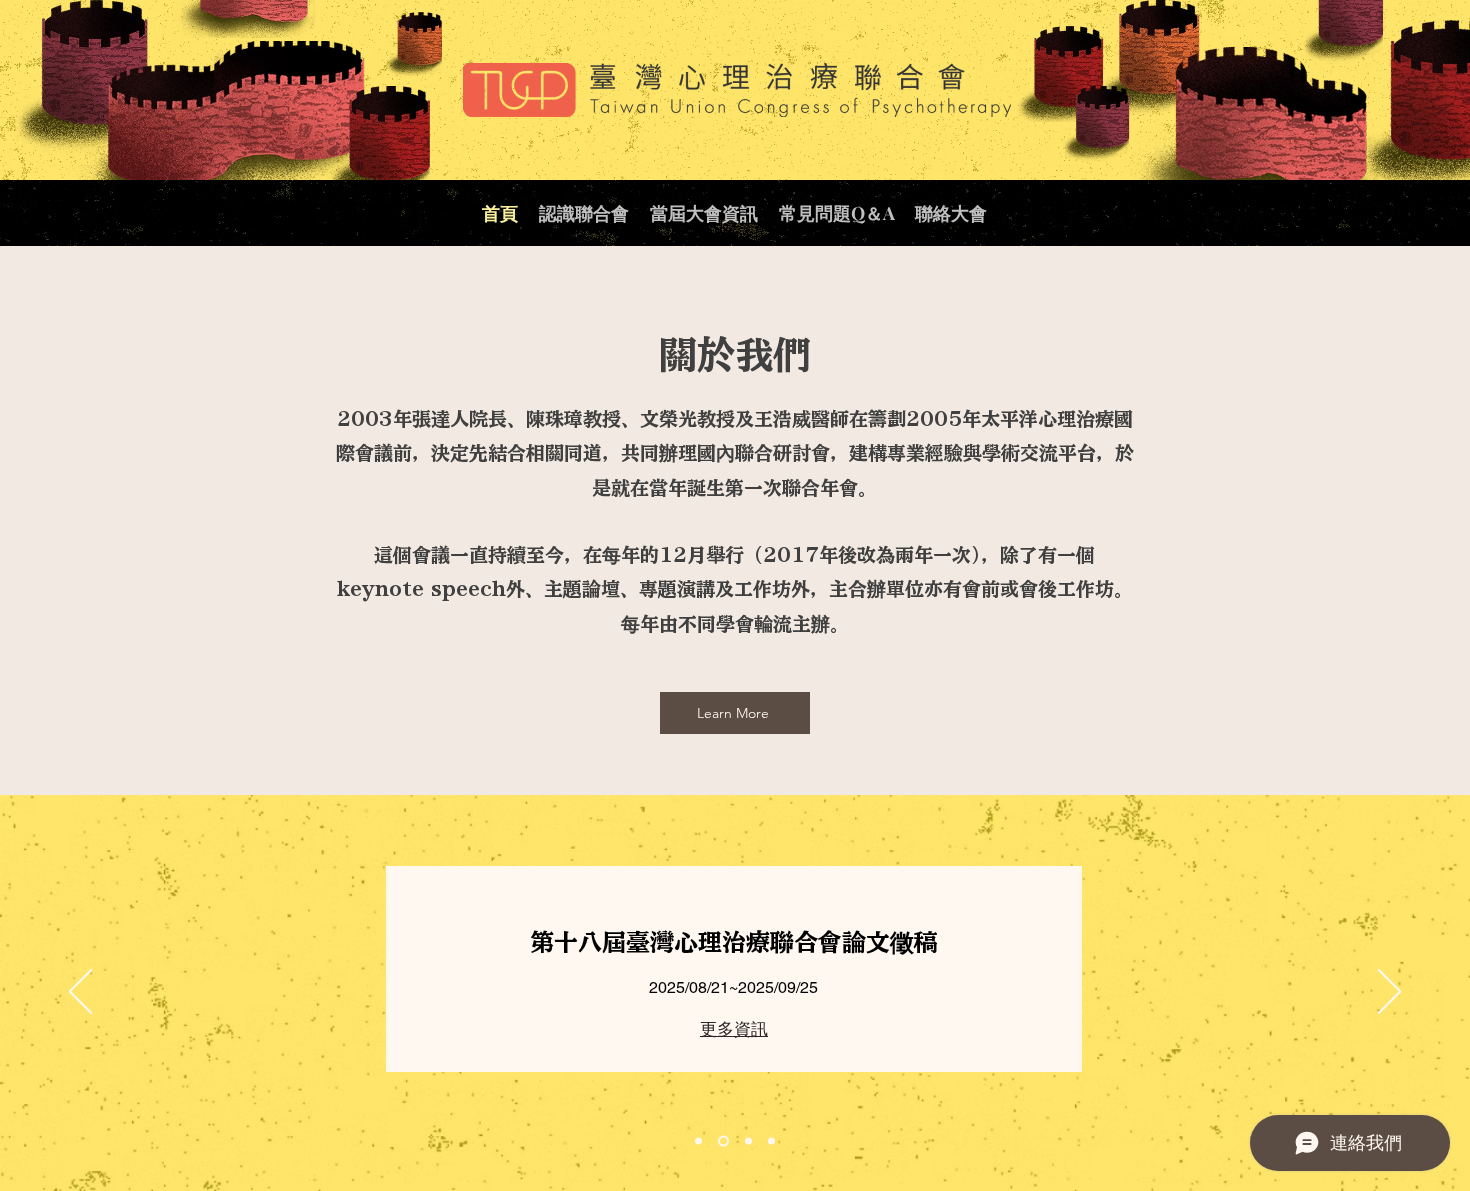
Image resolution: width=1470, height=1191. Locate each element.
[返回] (80, 993)
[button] (583, 213)
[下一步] (1389, 993)
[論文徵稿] (723, 1140)
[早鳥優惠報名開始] (771, 1140)
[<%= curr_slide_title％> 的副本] (698, 1140)
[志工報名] (748, 1140)
